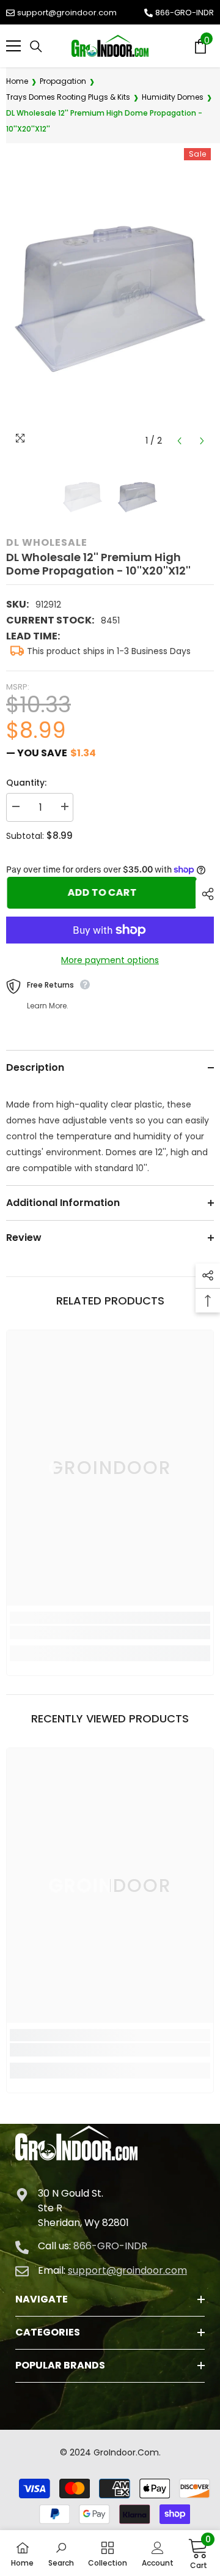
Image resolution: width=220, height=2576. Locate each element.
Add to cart (104, 892)
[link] (110, 1632)
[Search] (36, 47)
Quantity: (26, 783)
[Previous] (179, 441)
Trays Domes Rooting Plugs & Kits (68, 97)
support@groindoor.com (67, 13)
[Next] (202, 441)
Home (17, 81)
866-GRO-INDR (185, 13)
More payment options (110, 960)
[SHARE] (205, 894)
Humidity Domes (173, 97)
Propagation (63, 81)
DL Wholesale (47, 542)
